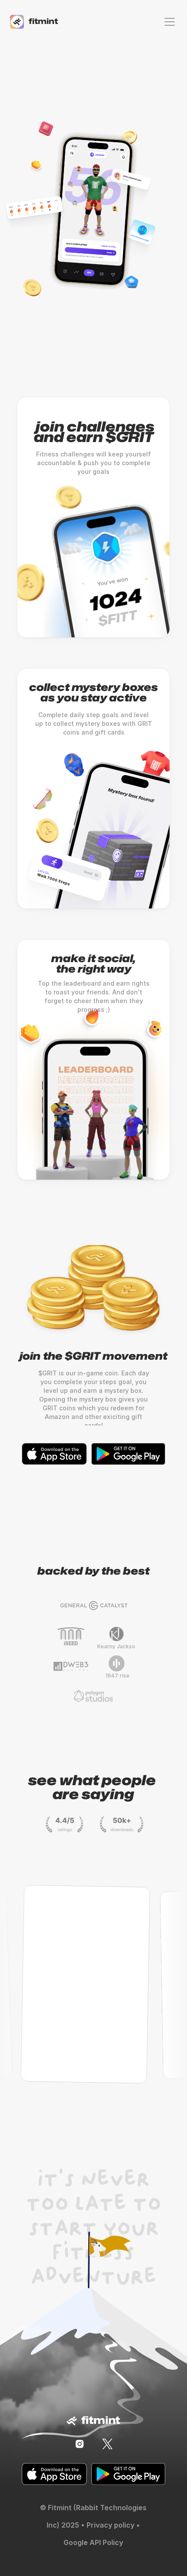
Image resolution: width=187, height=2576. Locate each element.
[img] (80, 2444)
